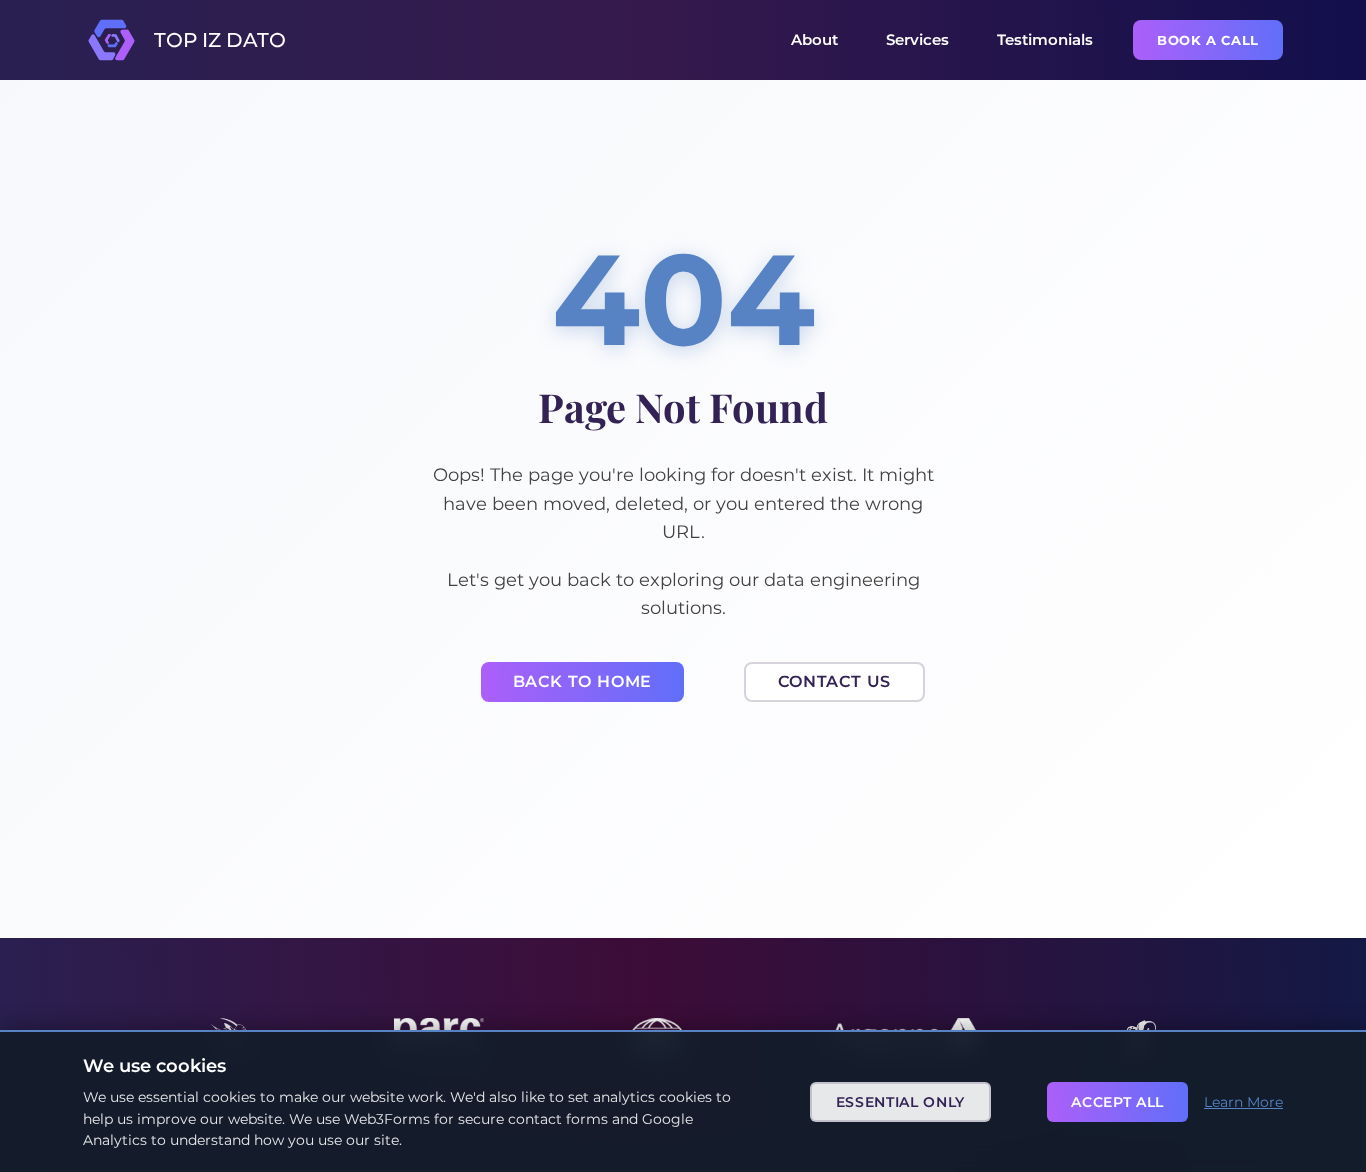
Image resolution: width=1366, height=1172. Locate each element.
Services (917, 39)
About (814, 39)
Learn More (1243, 1102)
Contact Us (834, 681)
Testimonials (1045, 39)
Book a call (1208, 40)
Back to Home (583, 681)
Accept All (1117, 1102)
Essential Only (901, 1102)
